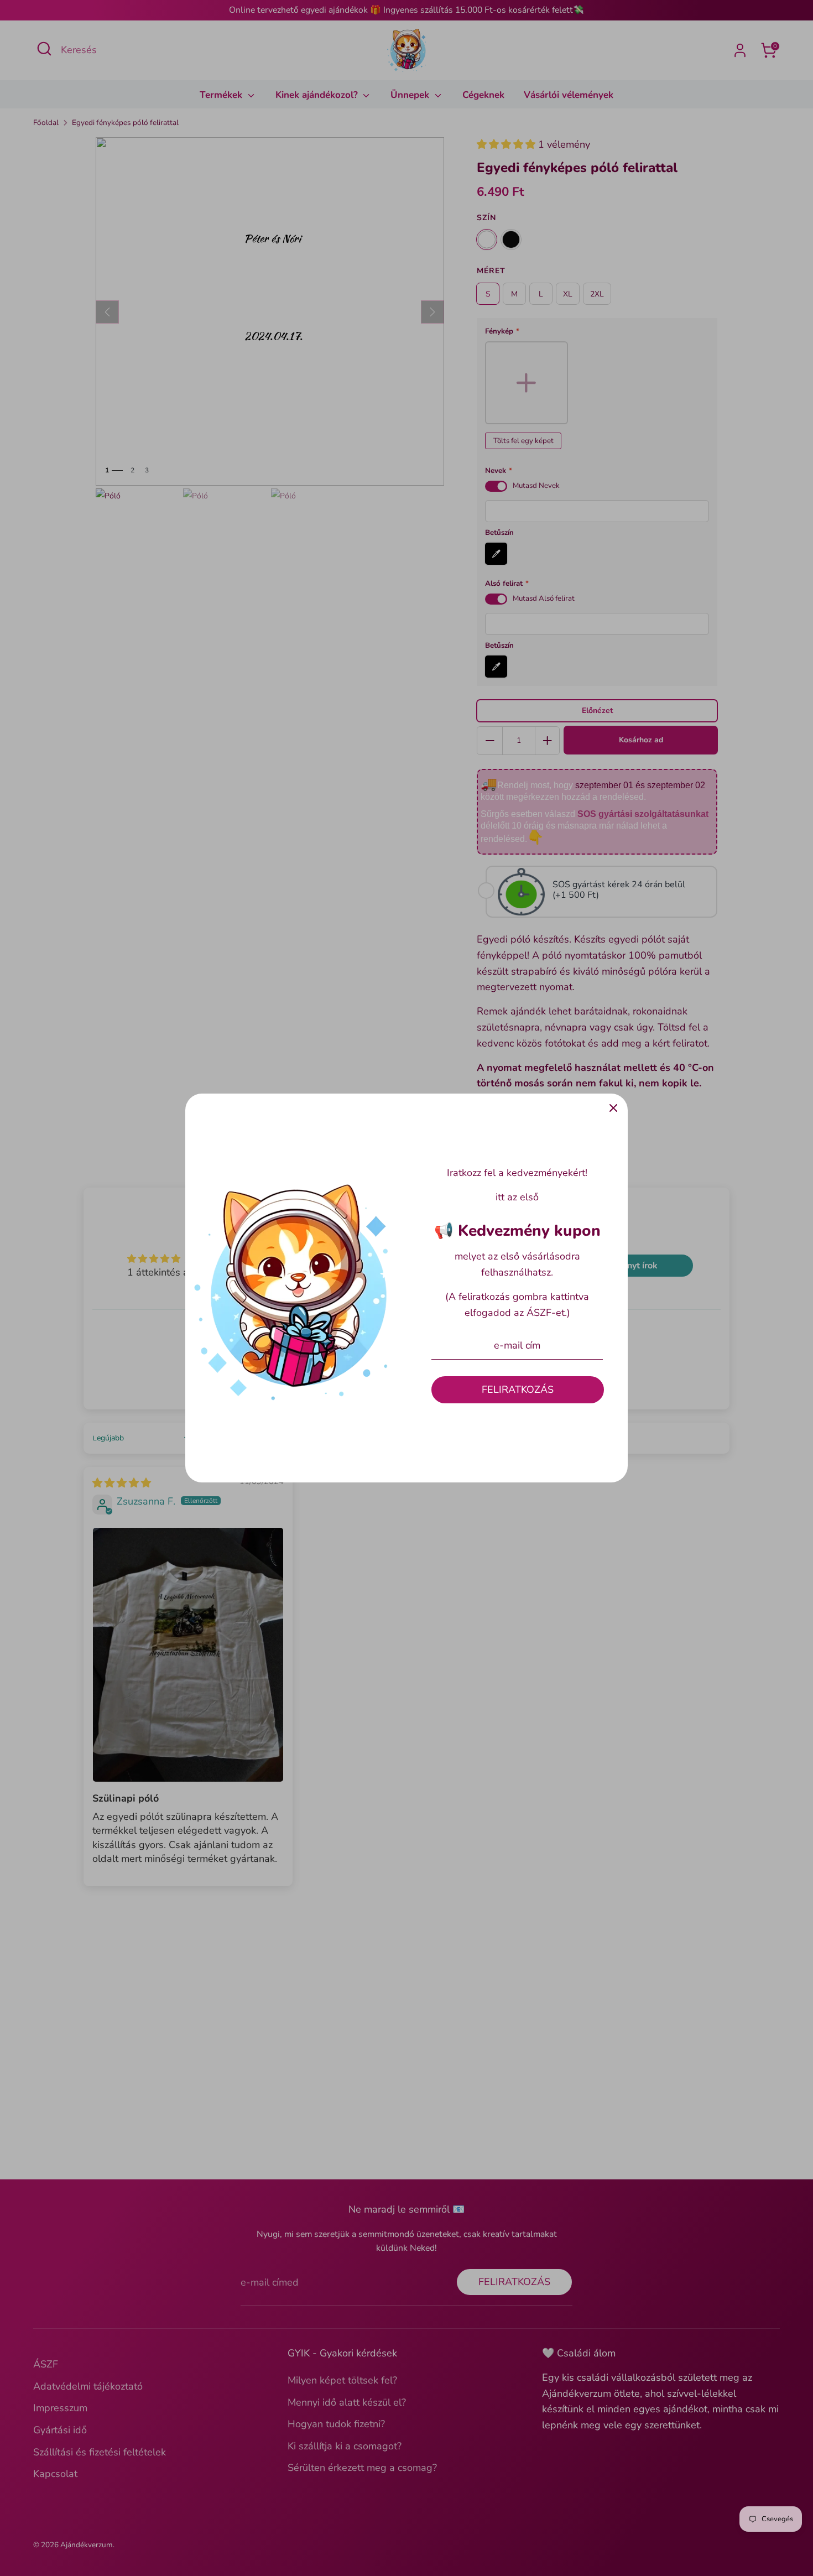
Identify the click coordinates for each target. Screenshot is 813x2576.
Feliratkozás (518, 1390)
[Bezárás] (613, 1108)
